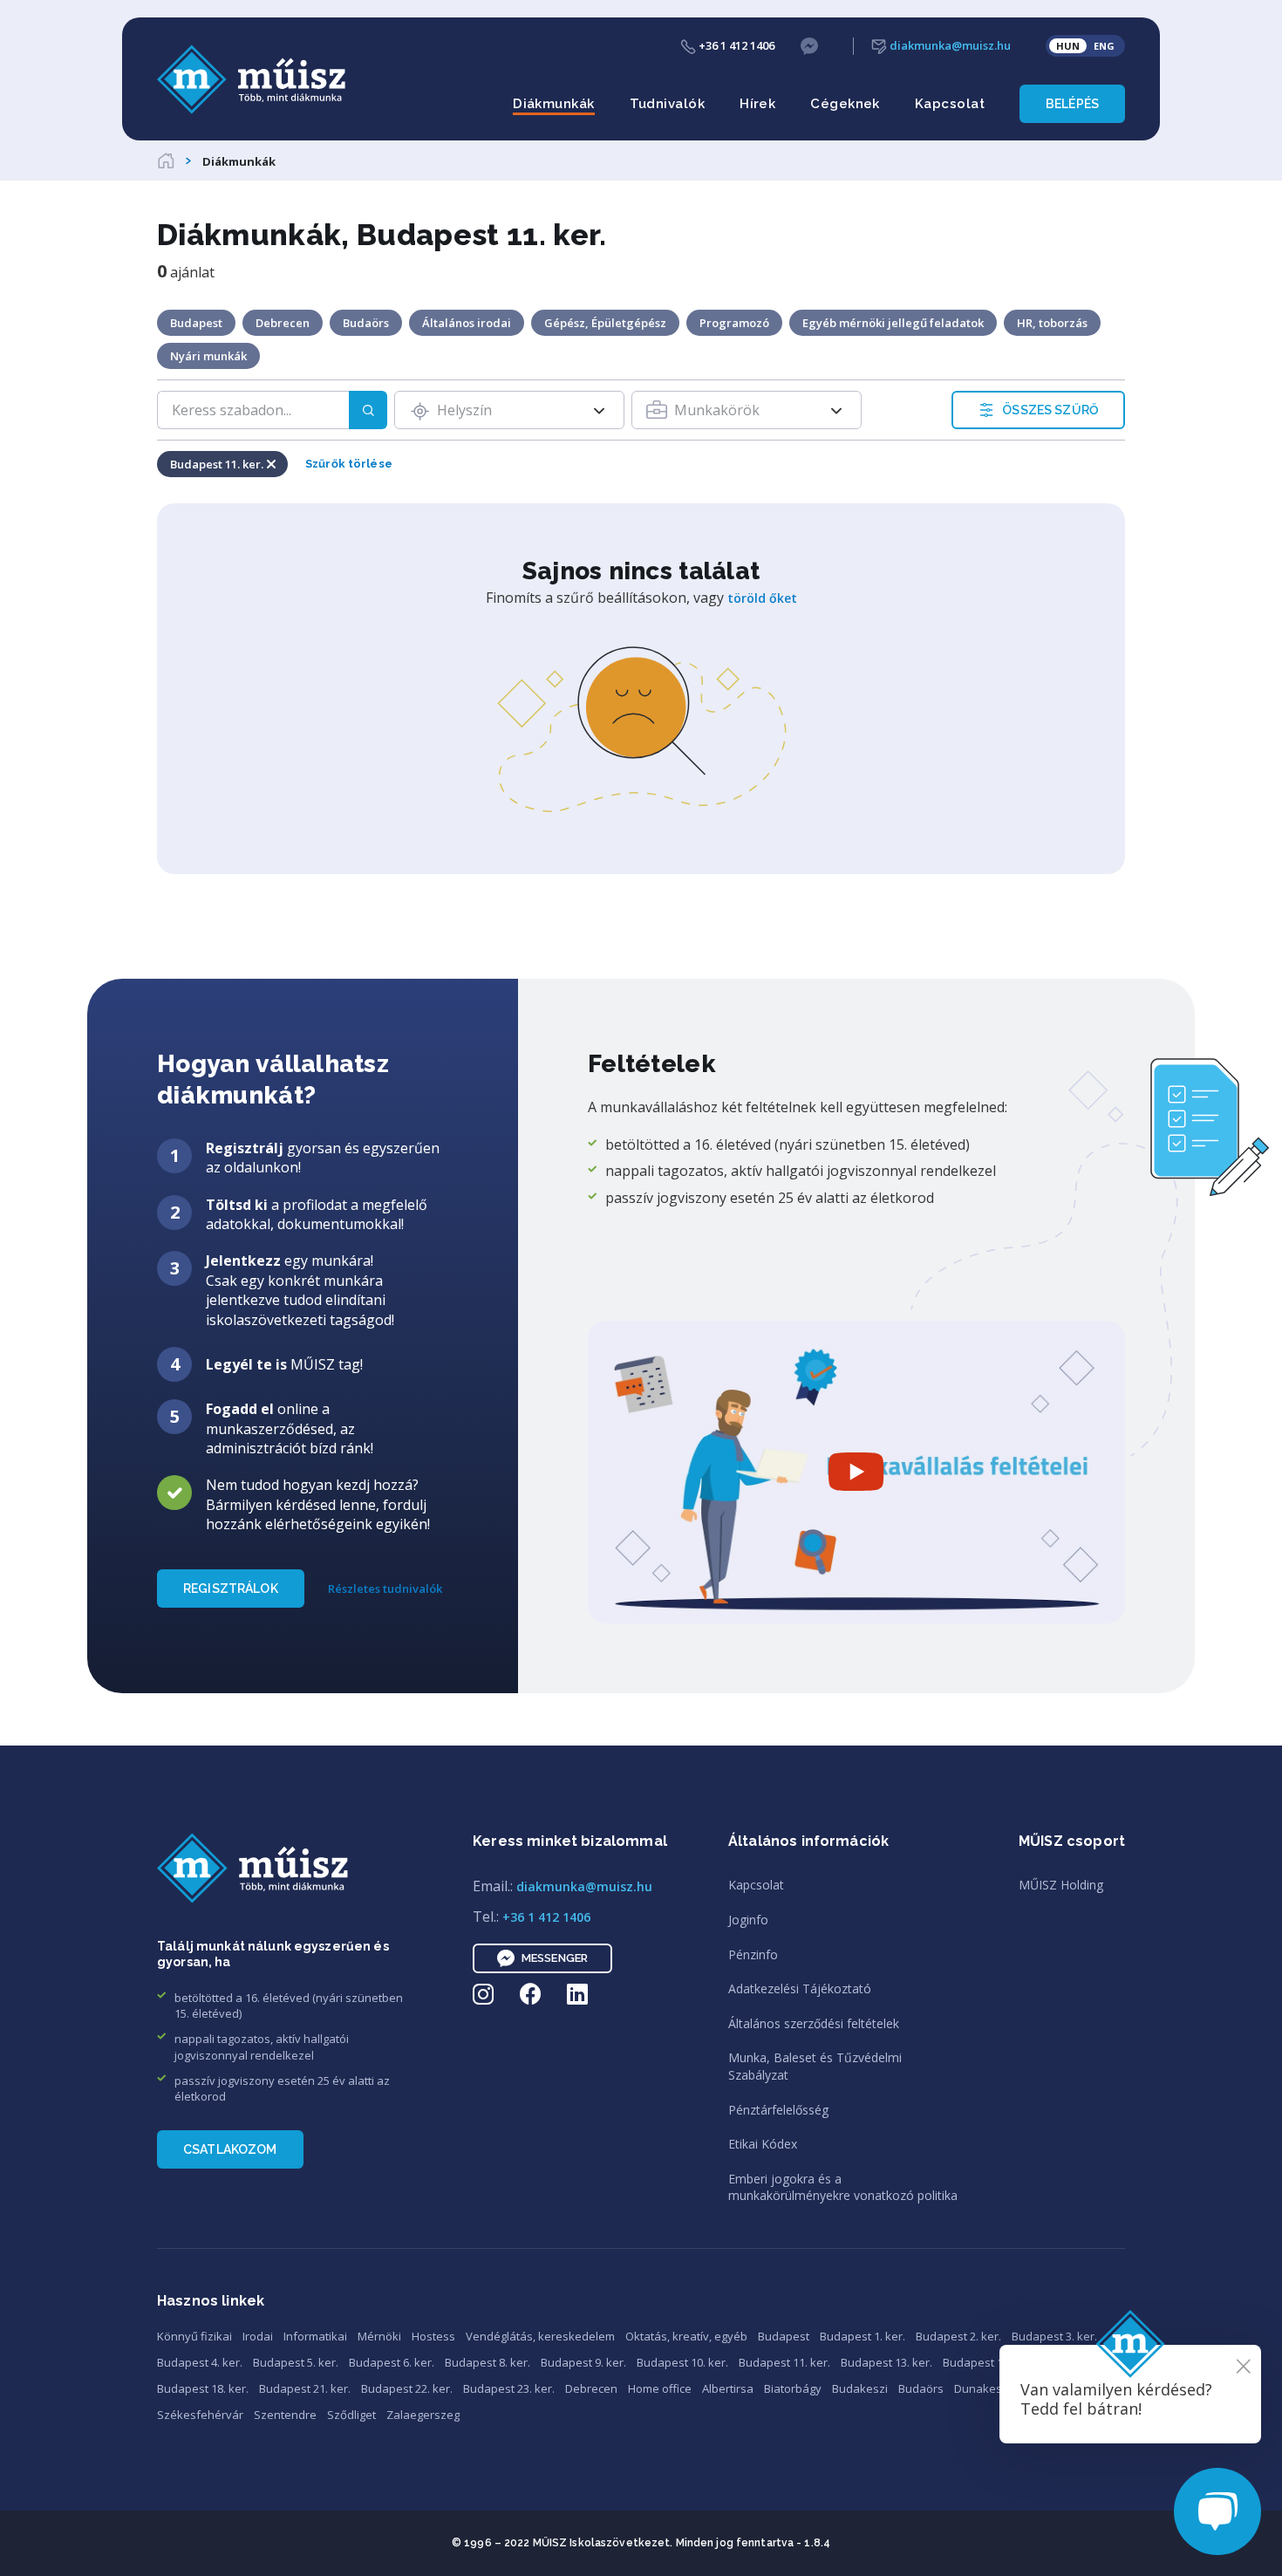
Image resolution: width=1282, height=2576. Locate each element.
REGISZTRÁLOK (231, 1589)
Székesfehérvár (200, 2415)
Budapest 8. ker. (488, 2362)
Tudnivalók (668, 104)
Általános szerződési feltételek (814, 2023)
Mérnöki (379, 2336)
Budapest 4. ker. (200, 2362)
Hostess (433, 2336)
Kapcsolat (950, 104)
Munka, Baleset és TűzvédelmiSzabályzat (815, 2066)
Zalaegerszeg (423, 2415)
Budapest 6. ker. (392, 2362)
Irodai (258, 2336)
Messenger (555, 1958)
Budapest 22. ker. (407, 2388)
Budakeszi (860, 2388)
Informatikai (315, 2336)
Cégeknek (845, 104)
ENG (1104, 46)
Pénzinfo (753, 1954)
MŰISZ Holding (1061, 1885)
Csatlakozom (230, 2149)
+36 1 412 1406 (735, 45)
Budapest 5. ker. (296, 2362)
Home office (660, 2388)
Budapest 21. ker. (305, 2388)
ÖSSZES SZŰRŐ (1050, 410)
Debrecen (591, 2388)
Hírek (757, 104)
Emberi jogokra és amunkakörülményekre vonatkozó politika (843, 2187)
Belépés (1072, 104)
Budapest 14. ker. (989, 2362)
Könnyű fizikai (194, 2336)
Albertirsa (728, 2388)
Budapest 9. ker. (583, 2362)
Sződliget (351, 2415)
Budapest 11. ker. (784, 2362)
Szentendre (285, 2415)
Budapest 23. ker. (509, 2388)
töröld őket (762, 598)
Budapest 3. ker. (1054, 2336)
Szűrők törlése (349, 464)
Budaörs (921, 2388)
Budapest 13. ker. (886, 2362)
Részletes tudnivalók (385, 1589)
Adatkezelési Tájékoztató (800, 1988)
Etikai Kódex (763, 2144)
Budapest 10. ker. (682, 2362)
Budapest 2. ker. (958, 2336)
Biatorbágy (793, 2388)
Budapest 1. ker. (863, 2336)
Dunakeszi (982, 2388)
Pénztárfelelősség (778, 2110)
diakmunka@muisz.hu (949, 45)
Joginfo (748, 1920)
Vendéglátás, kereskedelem (540, 2336)
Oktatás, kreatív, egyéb (686, 2336)
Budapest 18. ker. (203, 2388)
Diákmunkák (554, 104)
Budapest (784, 2336)
